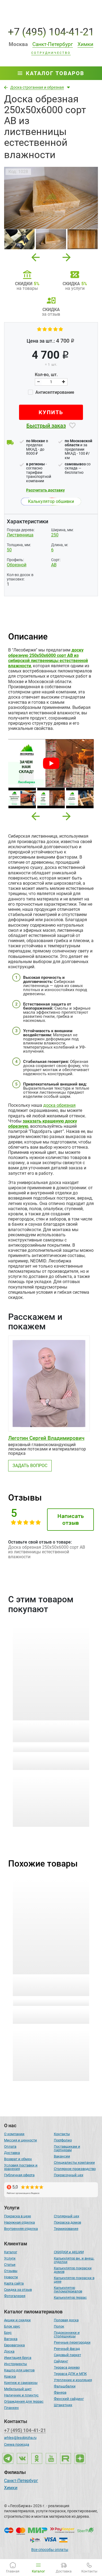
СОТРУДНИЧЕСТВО (51, 53)
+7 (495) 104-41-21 (51, 32)
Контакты (62, 2134)
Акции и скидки (17, 2320)
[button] (36, 816)
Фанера (60, 2392)
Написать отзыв (71, 1519)
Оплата (10, 2146)
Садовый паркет (67, 2355)
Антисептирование (54, 392)
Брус (8, 2333)
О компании (14, 2134)
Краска (10, 2376)
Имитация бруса (18, 2358)
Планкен (11, 2408)
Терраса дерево (67, 2367)
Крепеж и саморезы (21, 2383)
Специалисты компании (74, 2162)
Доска (9, 2351)
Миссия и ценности (21, 2140)
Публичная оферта (19, 2175)
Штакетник (63, 2405)
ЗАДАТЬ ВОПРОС (30, 1466)
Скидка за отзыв (18, 2290)
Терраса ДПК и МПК (70, 2374)
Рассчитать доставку (45, 490)
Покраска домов (67, 2222)
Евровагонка (14, 2345)
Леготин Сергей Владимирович (46, 1438)
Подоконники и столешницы (67, 2334)
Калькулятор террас (70, 2297)
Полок (59, 2326)
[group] (51, 198)
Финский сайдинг (69, 2399)
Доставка (12, 2153)
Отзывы (11, 2271)
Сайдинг (61, 2361)
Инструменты (16, 2364)
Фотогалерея (15, 2296)
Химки (11, 2488)
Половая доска (66, 2320)
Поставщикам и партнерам (67, 2148)
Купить (51, 412)
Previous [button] (36, 256)
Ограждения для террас (24, 2401)
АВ (54, 565)
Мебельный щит (18, 2389)
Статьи (10, 2265)
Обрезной (17, 565)
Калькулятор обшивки (51, 501)
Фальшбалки (65, 2386)
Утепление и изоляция (73, 2380)
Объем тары (18, 1758)
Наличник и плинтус (21, 2395)
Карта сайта (14, 2283)
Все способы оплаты (50, 2550)
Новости (11, 2277)
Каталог (11, 2252)
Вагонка (11, 2339)
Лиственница (20, 535)
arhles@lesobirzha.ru (20, 2438)
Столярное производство (75, 2169)
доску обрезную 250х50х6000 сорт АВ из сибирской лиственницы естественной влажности (48, 658)
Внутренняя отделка (21, 2229)
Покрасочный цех (69, 2175)
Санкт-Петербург (21, 2481)
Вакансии (62, 2156)
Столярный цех (67, 2216)
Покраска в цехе (18, 2216)
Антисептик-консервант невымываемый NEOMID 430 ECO (50, 1732)
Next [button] (67, 256)
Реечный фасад (67, 2349)
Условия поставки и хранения (21, 2167)
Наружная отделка (19, 2222)
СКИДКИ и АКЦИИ (69, 2252)
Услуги (10, 2258)
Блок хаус (12, 2326)
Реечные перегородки (72, 2342)
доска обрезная (59, 1105)
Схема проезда (17, 2444)
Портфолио (63, 2140)
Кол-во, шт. (46, 375)
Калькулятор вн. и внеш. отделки (74, 2260)
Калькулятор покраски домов (73, 2270)
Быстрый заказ (46, 426)
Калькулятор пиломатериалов (68, 2289)
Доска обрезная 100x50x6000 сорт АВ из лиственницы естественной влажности (50, 1985)
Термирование (66, 2229)
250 (55, 535)
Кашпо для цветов (19, 2370)
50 (9, 550)
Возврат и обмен (18, 2159)
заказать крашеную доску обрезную (43, 1124)
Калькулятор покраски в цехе (74, 2280)
